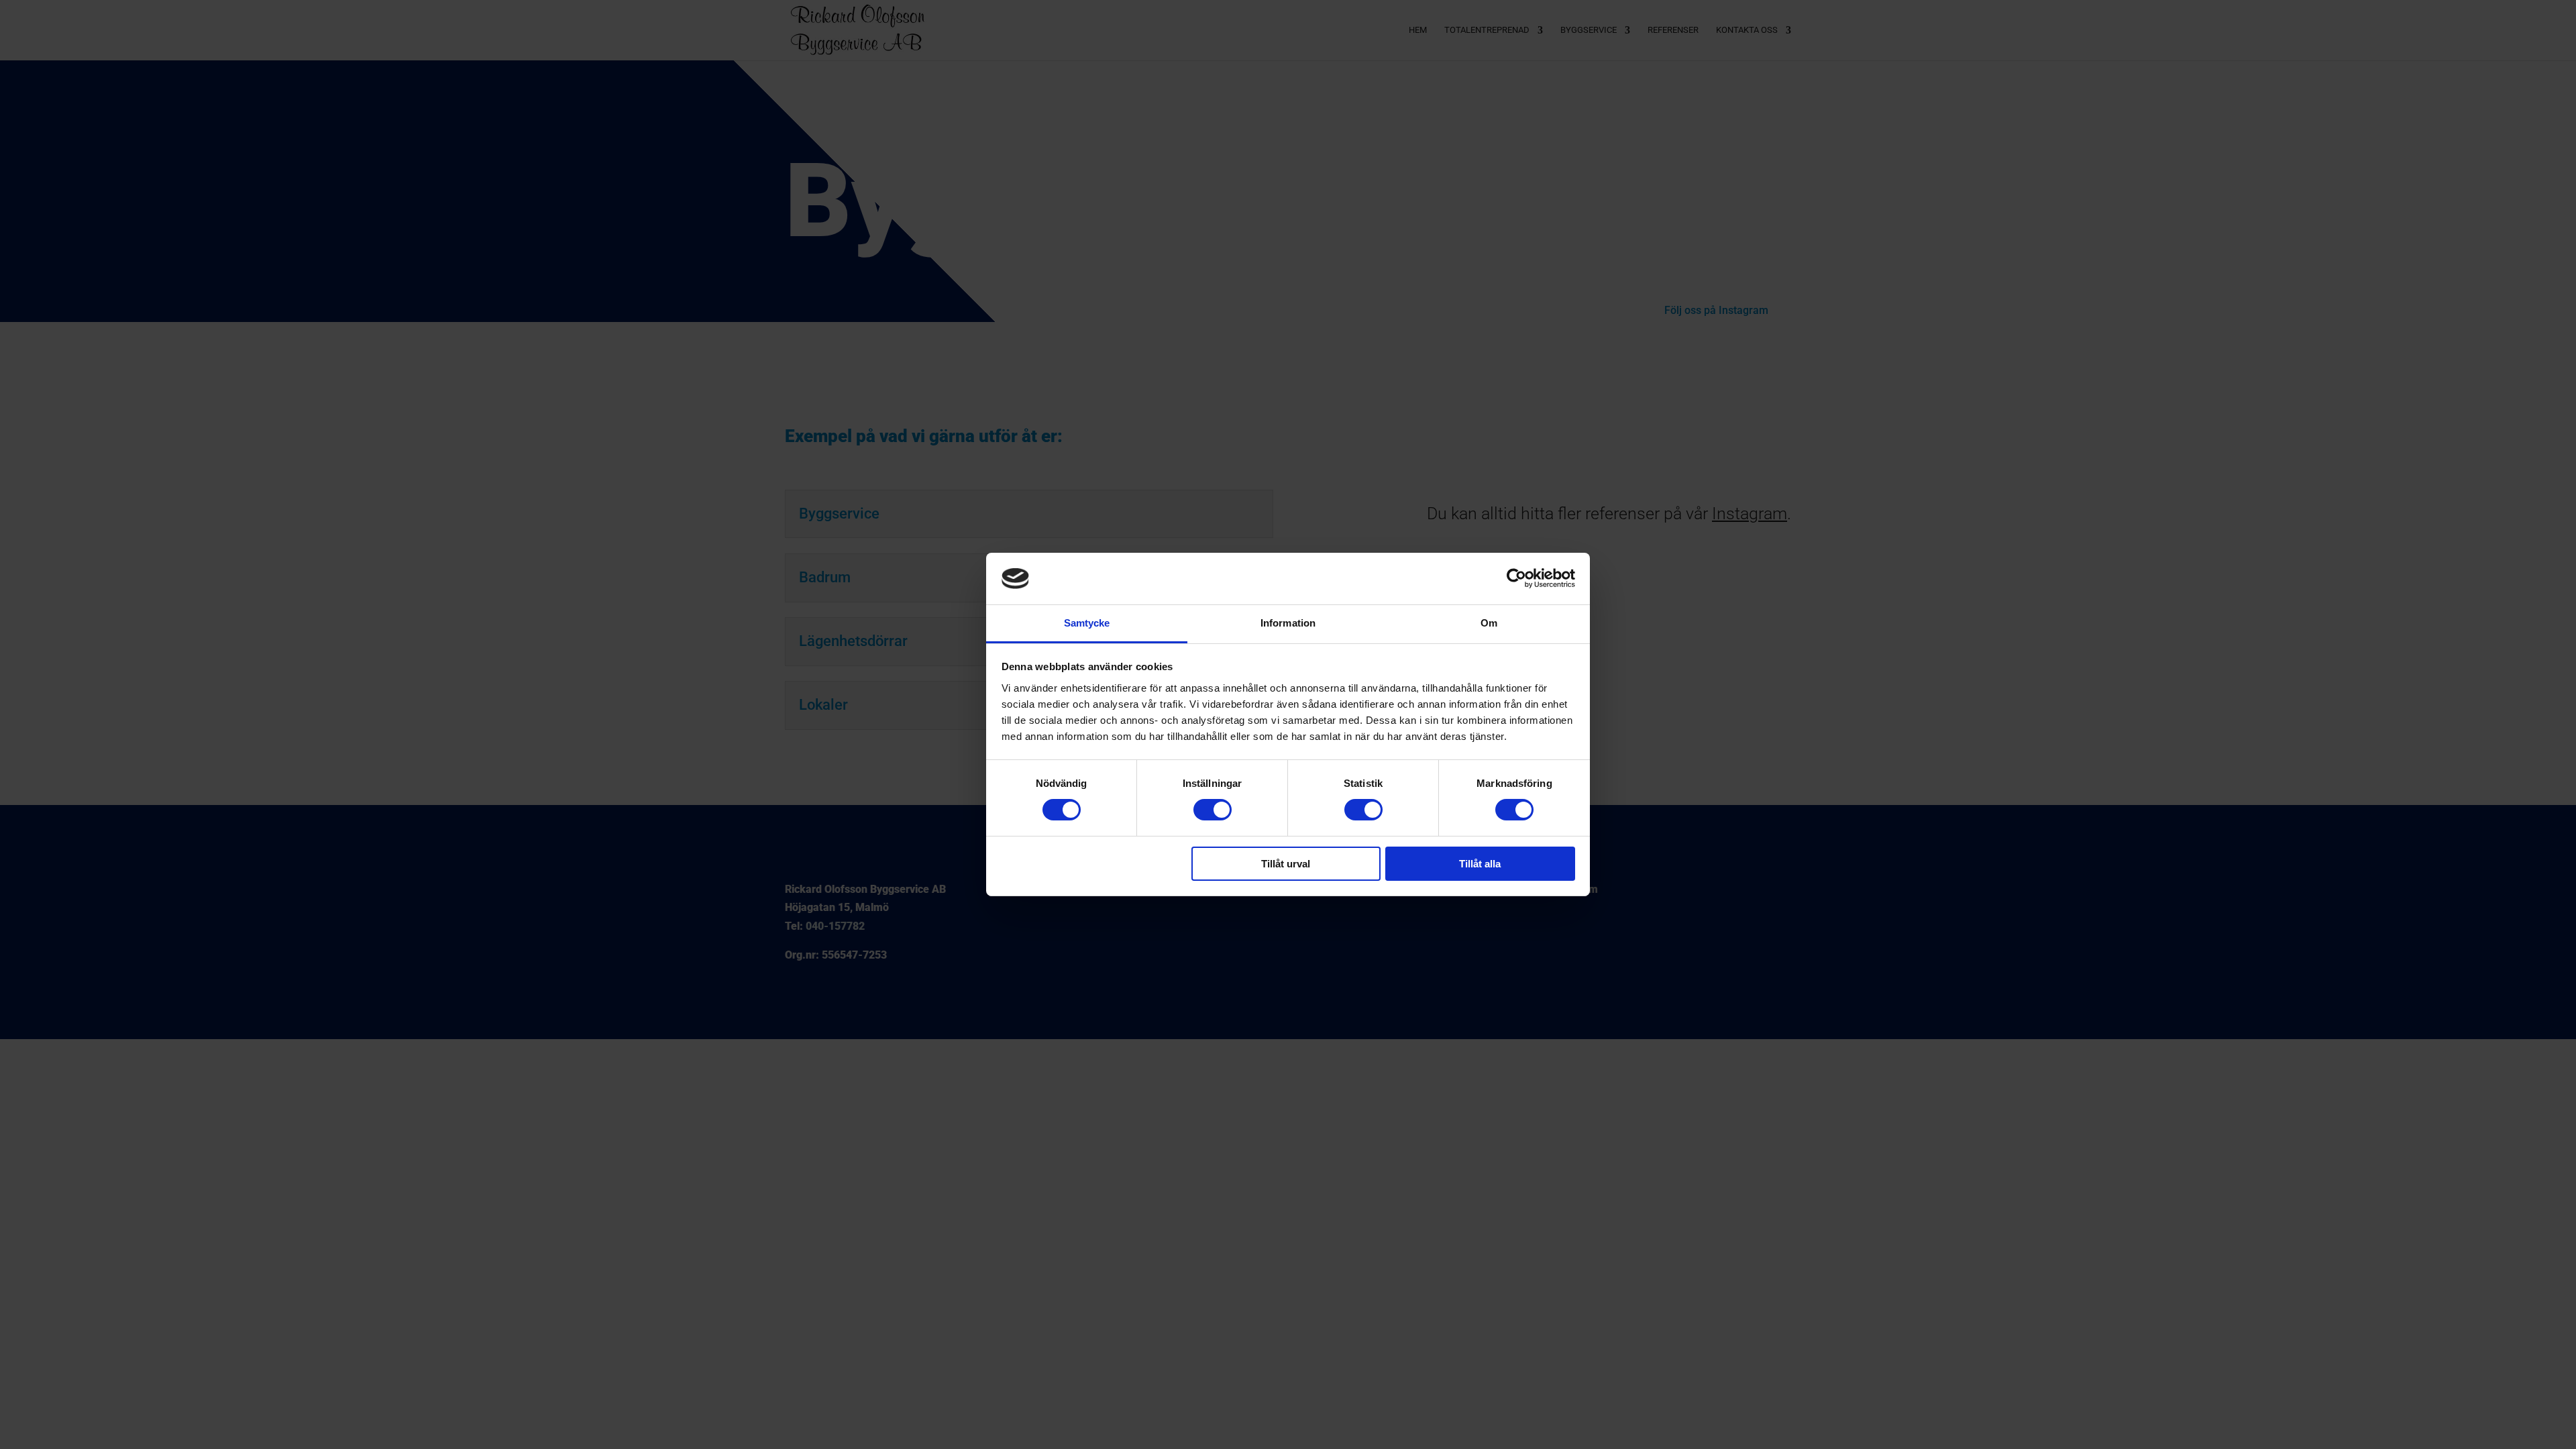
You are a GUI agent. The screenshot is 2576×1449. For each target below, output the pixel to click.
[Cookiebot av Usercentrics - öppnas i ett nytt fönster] (1516, 578)
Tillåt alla (1480, 864)
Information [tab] (1288, 623)
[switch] (1213, 810)
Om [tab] (1489, 623)
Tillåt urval (1286, 864)
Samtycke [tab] (1087, 623)
